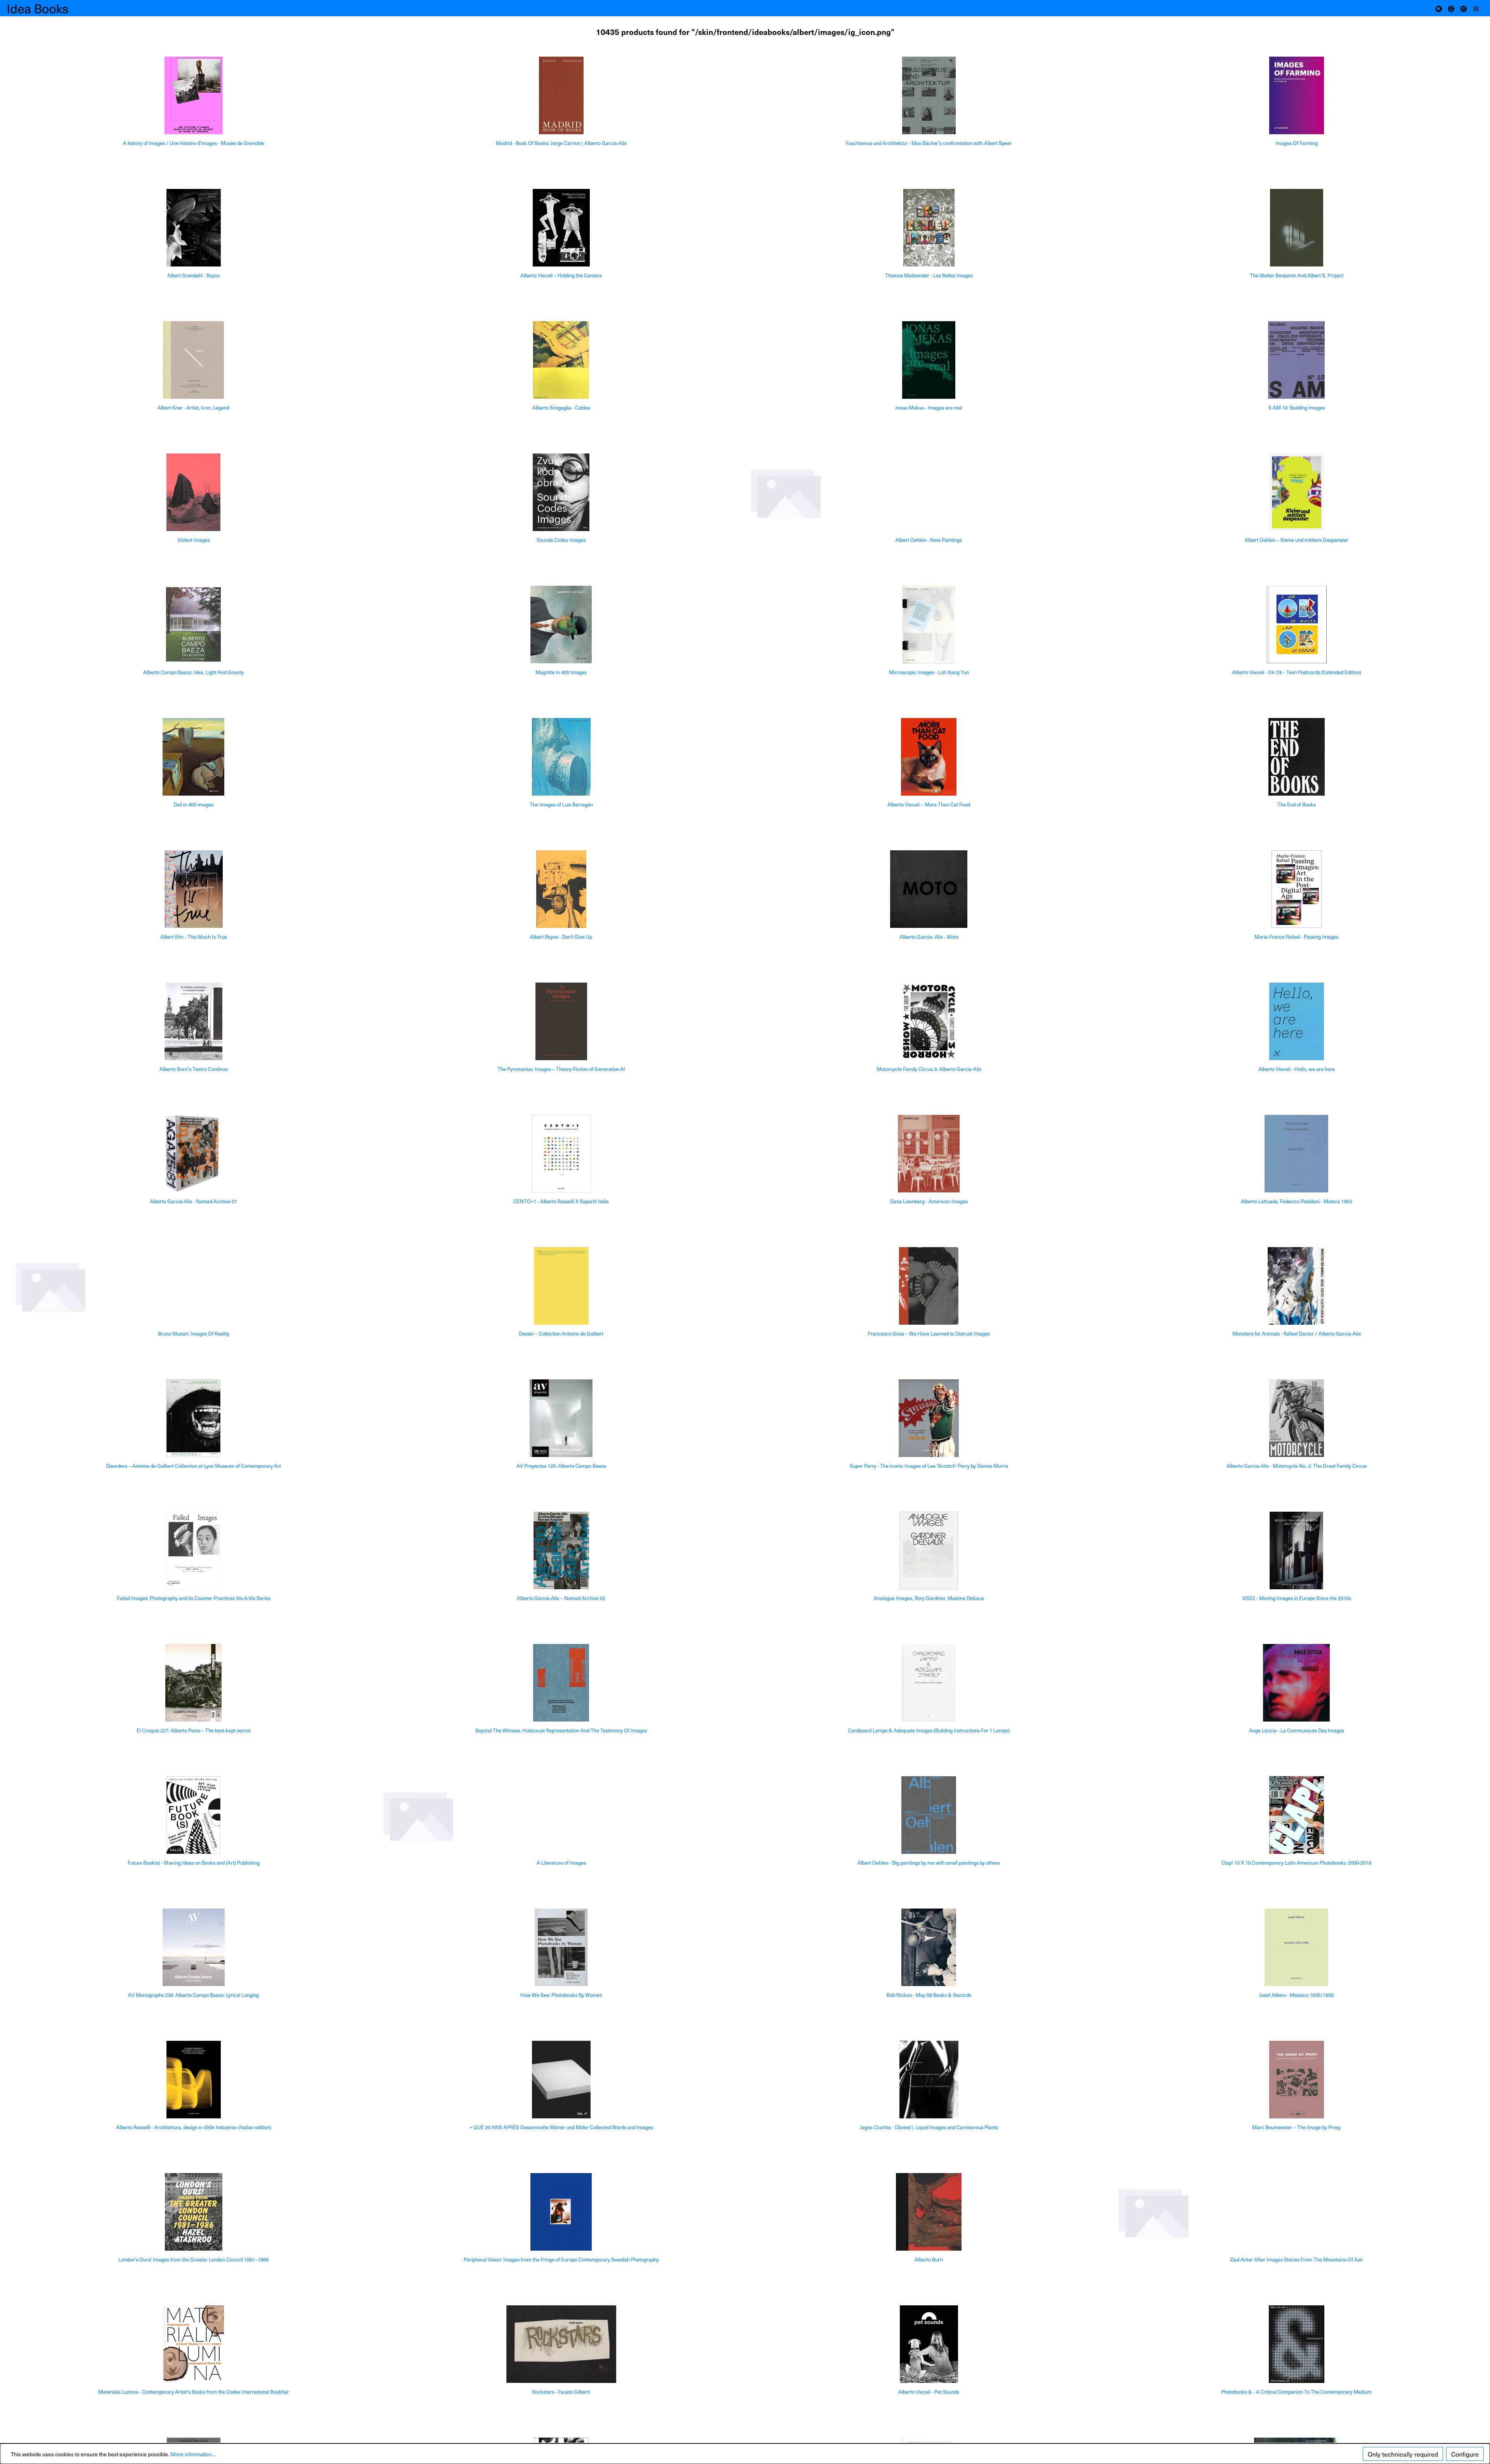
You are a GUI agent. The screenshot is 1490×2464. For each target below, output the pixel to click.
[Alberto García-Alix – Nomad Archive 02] (561, 1550)
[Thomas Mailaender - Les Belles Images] (929, 228)
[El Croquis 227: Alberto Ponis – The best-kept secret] (194, 1683)
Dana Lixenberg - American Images (929, 1202)
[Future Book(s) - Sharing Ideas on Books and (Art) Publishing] (194, 1815)
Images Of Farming (1297, 143)
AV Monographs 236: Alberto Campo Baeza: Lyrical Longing (193, 1995)
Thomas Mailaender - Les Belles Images (929, 276)
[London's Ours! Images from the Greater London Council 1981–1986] (194, 2212)
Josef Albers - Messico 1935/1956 (1296, 1995)
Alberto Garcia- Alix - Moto (929, 937)
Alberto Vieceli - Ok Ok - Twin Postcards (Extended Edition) (1297, 672)
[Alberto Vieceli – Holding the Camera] (561, 228)
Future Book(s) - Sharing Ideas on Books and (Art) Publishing (194, 1863)
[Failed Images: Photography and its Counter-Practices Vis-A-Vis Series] (194, 1550)
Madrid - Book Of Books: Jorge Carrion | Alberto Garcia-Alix (561, 143)
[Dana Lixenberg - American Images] (929, 1154)
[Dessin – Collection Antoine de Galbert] (561, 1286)
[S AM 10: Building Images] (1297, 360)
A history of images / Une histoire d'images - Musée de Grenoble (194, 143)
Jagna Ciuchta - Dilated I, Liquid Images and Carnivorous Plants (929, 2127)
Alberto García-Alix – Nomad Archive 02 (561, 1598)
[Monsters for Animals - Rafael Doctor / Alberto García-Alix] (1297, 1286)
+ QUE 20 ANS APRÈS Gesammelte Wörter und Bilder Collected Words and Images (561, 2127)
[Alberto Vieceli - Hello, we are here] (1297, 1021)
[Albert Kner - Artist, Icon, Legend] (194, 360)
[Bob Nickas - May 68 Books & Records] (929, 1947)
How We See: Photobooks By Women (561, 1995)
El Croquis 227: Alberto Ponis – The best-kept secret (194, 1731)
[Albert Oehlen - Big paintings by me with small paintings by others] (929, 1815)
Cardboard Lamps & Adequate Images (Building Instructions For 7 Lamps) (929, 1731)
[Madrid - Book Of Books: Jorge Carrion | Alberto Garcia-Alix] (561, 95)
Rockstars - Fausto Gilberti (561, 2392)
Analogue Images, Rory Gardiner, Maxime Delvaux (929, 1598)
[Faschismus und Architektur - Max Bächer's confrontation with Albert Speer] (929, 95)
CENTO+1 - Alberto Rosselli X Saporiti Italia (561, 1202)
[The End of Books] (1297, 757)
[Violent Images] (194, 492)
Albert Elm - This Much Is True (194, 937)
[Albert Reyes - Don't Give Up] (561, 889)
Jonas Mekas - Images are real (929, 408)
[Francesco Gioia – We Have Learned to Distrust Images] (929, 1286)
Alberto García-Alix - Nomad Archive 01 (193, 1202)
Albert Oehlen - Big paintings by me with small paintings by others (929, 1863)
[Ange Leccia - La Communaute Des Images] (1297, 1683)
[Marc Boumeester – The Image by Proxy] (1297, 2080)
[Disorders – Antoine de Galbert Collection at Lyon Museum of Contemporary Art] (194, 1418)
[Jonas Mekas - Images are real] (929, 360)
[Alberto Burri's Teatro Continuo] (194, 1021)
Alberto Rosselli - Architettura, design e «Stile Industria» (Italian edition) (194, 2127)
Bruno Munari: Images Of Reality (194, 1334)
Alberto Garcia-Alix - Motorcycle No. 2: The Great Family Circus (1297, 1466)
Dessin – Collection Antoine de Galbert (561, 1334)
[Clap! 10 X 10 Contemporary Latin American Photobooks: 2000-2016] (1297, 1815)
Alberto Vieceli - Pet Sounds (929, 2392)
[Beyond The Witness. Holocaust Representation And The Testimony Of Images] (561, 1683)
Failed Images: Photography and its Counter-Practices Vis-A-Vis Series (194, 1598)
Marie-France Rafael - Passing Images (1296, 937)
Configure (1465, 2454)
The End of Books (1297, 805)
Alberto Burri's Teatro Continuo (194, 1069)
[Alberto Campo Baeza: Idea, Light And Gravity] (194, 625)
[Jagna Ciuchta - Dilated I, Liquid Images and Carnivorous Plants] (929, 2080)
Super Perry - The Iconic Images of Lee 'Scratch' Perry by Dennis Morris (929, 1466)
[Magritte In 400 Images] (561, 625)
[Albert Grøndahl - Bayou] (194, 228)
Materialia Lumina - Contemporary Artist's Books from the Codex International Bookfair (194, 2392)
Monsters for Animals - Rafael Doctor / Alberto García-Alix (1297, 1334)
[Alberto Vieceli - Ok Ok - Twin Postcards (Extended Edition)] (1297, 625)
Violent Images (194, 540)
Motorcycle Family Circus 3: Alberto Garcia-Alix (929, 1069)
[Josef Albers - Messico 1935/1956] (1297, 1947)
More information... (193, 2454)
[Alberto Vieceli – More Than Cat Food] (929, 757)
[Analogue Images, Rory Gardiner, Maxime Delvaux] (929, 1550)
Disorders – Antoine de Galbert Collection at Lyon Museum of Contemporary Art (193, 1466)
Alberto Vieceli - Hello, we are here (1297, 1069)
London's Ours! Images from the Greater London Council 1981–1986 (193, 2260)
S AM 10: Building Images (1297, 408)
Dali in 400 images (193, 805)
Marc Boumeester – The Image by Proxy (1296, 2127)
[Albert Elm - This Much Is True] (194, 889)
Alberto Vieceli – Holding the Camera (561, 276)
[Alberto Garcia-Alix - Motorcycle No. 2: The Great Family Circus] (1297, 1418)
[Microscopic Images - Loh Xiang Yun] (929, 625)
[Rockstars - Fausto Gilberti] (561, 2344)
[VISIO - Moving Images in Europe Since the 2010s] (1297, 1550)
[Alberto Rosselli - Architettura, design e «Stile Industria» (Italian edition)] (194, 2080)
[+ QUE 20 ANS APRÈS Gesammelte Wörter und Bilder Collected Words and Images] (561, 2080)
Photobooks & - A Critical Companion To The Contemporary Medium (1296, 2392)
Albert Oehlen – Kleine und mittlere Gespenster (1297, 540)
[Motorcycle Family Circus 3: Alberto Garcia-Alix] (929, 1021)
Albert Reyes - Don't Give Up (561, 937)
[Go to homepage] (47, 8)
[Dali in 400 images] (194, 757)
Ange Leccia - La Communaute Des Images (1297, 1731)
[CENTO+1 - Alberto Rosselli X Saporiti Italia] (561, 1154)
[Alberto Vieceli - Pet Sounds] (929, 2344)
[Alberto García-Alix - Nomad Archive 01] (194, 1154)
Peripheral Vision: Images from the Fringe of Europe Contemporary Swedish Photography (561, 2260)
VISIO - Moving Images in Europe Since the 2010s (1297, 1598)
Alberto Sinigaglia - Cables (561, 408)
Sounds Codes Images (561, 540)
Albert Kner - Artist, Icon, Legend (193, 408)
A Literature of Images (561, 1863)
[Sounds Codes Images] (561, 492)
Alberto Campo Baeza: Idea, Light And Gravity (193, 672)
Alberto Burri (929, 2260)
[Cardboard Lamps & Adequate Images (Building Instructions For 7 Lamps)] (929, 1683)
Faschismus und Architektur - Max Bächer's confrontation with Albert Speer (929, 143)
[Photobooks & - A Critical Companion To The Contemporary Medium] (1297, 2344)
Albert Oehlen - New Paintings (929, 540)
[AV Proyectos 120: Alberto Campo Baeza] (561, 1418)
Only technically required (1403, 2454)
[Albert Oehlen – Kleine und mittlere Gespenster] (1297, 492)
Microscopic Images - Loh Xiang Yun (929, 672)
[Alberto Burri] (929, 2212)
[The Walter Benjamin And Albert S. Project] (1297, 228)
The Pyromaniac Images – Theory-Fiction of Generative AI (561, 1069)
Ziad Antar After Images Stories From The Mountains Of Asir (1297, 2260)
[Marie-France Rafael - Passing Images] (1297, 889)
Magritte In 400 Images (561, 672)
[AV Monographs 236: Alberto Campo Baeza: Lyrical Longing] (194, 1947)
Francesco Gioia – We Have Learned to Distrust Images (929, 1334)
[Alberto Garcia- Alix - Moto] (929, 889)
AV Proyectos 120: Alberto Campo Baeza (561, 1466)
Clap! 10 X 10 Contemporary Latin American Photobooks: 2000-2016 (1296, 1863)
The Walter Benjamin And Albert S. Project (1297, 276)
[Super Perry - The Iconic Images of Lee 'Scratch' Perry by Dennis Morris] (929, 1418)
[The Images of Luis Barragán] (561, 757)
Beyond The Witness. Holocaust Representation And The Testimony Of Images (561, 1731)
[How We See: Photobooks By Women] (561, 1947)
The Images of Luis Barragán (561, 805)
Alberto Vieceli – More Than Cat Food (929, 805)
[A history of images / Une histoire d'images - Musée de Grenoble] (194, 95)
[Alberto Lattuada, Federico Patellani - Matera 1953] (1297, 1154)
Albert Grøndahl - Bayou (194, 276)
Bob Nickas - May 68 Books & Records (929, 1995)
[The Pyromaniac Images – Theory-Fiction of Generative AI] (561, 1021)
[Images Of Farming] (1297, 95)
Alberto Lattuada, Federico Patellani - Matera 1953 (1296, 1202)
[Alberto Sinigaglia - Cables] (561, 360)
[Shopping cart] (1451, 8)
